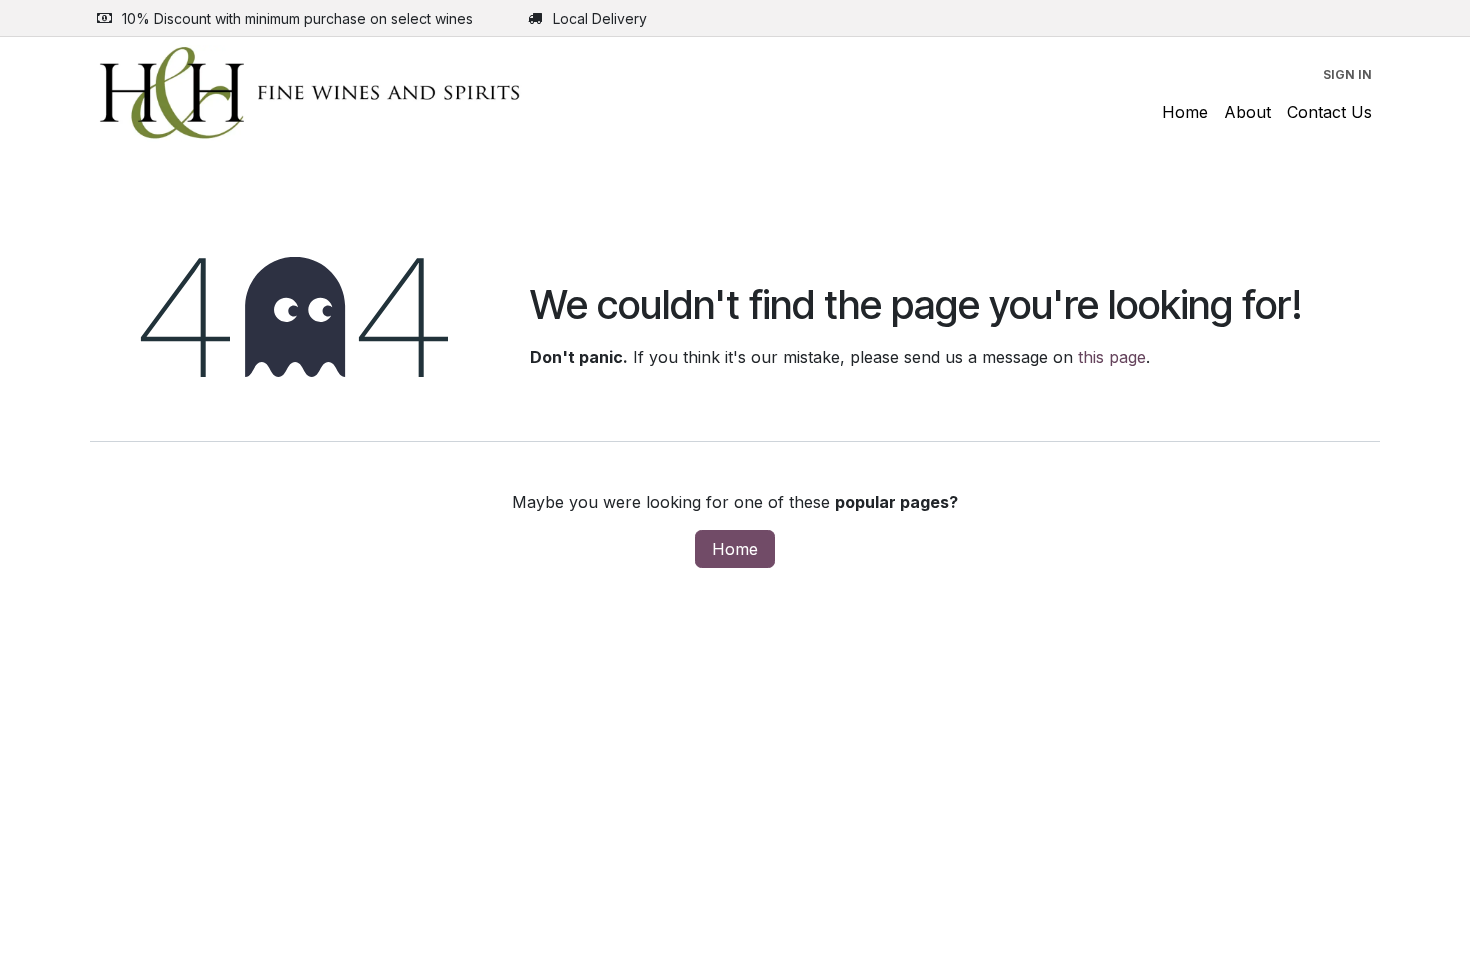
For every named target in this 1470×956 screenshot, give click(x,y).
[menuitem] (1185, 112)
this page (1112, 357)
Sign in (1347, 74)
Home (735, 549)
